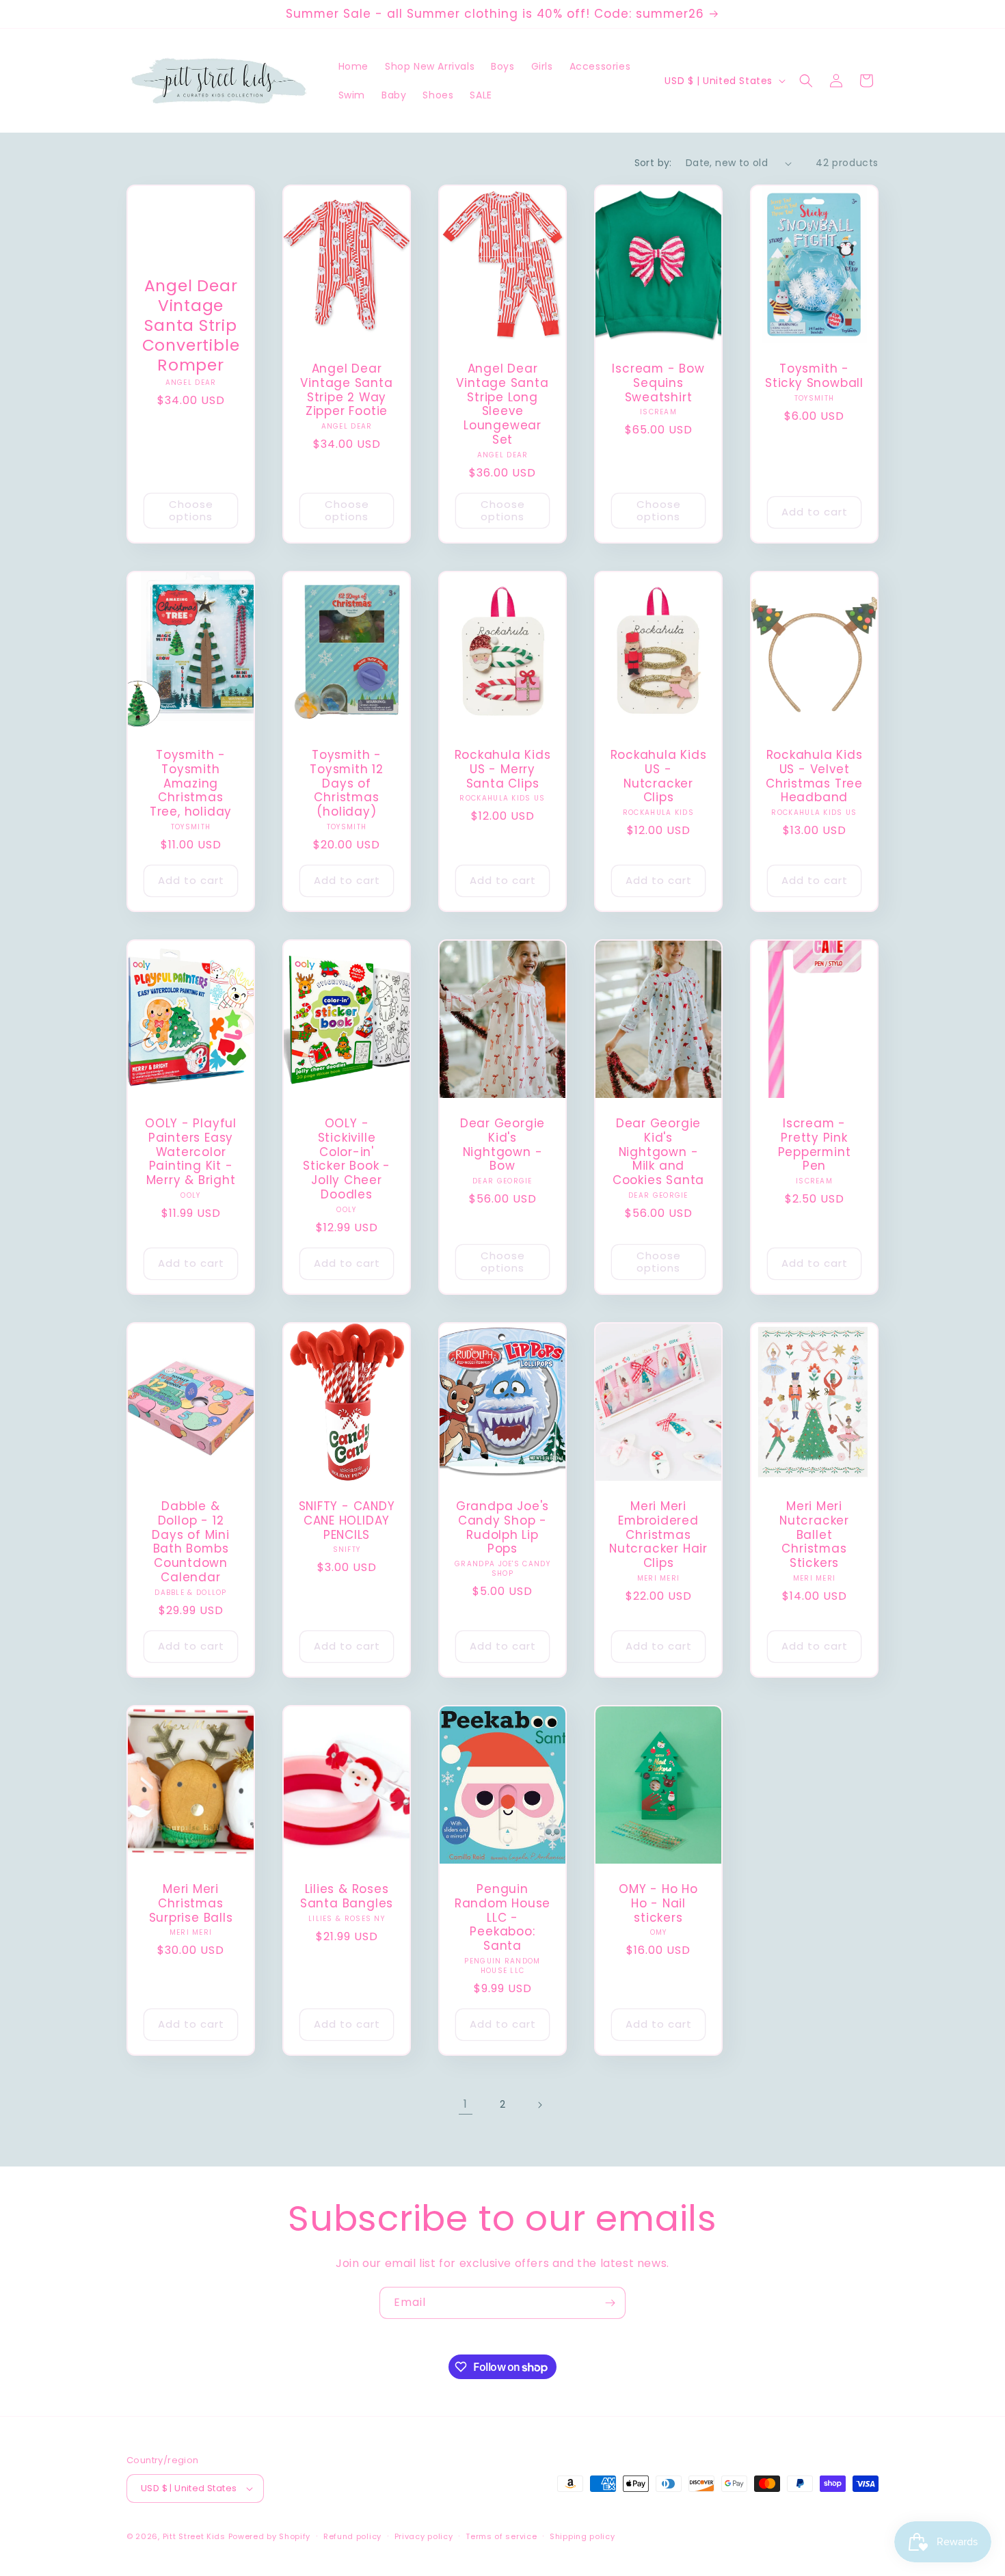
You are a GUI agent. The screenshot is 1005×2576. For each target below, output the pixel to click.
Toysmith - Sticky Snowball (814, 376)
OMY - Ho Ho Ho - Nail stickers (658, 1903)
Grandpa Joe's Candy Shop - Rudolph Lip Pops (502, 1528)
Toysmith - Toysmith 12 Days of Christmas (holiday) (347, 783)
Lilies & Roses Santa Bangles (347, 1896)
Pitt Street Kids (194, 2536)
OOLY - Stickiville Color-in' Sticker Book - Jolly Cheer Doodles (347, 1159)
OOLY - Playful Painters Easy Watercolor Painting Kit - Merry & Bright (191, 1152)
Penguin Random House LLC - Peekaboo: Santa (502, 1918)
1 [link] (466, 2104)
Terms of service (501, 2536)
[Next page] (539, 2105)
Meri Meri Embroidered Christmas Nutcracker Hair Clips (658, 1535)
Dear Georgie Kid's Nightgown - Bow (502, 1145)
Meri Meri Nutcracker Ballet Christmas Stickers (814, 1535)
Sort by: (653, 163)
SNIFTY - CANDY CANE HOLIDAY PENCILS (347, 1520)
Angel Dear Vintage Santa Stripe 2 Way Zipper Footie (346, 390)
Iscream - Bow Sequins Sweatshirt (658, 383)
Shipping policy (582, 2536)
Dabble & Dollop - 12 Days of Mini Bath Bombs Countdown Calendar (190, 1542)
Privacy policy (424, 2536)
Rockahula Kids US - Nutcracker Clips (659, 776)
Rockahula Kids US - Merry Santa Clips (503, 769)
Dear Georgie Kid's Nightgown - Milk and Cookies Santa (658, 1152)
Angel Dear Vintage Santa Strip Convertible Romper (191, 326)
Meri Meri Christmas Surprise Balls (191, 1903)
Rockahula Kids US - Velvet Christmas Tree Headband (814, 776)
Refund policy (352, 2536)
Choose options (191, 510)
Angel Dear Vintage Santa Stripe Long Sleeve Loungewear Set (502, 404)
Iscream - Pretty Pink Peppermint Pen (815, 1145)
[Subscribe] (610, 2303)
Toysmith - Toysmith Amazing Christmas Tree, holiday (191, 783)
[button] (806, 81)
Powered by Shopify (270, 2536)
